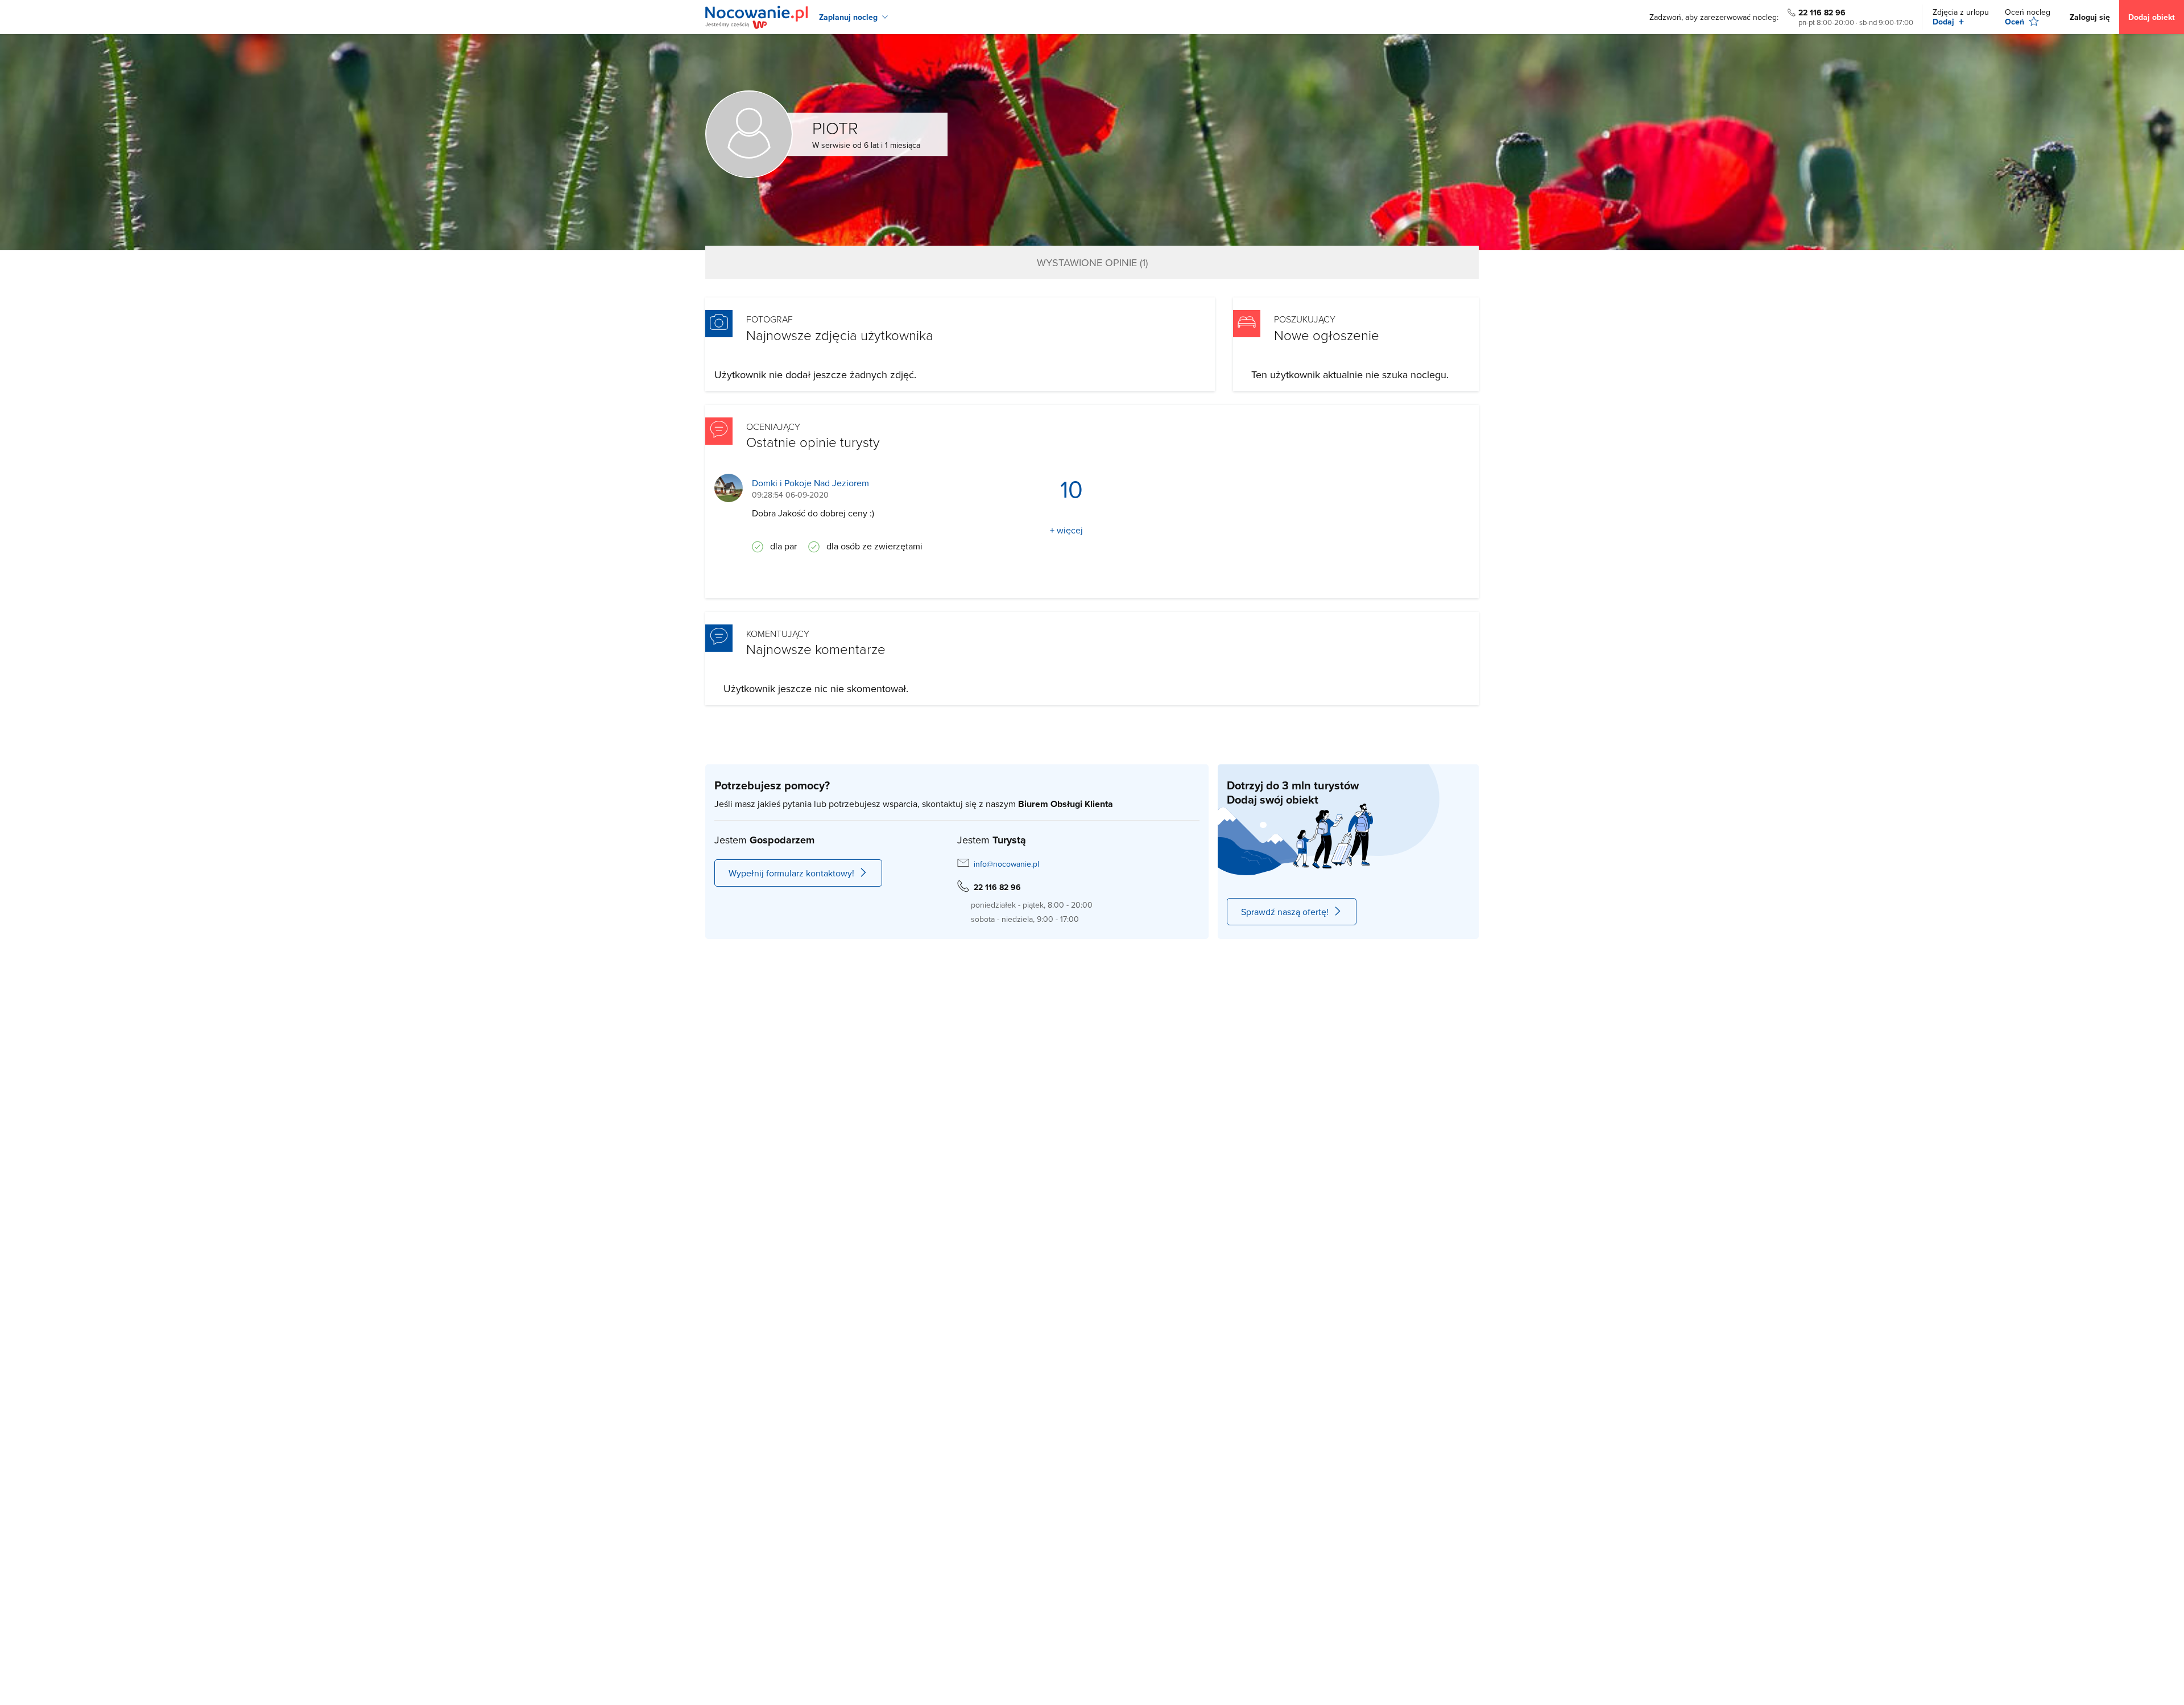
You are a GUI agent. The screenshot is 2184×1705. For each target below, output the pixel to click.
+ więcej (1066, 530)
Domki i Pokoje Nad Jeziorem (810, 483)
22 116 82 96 (1822, 13)
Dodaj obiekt (2152, 17)
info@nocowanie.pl (1006, 864)
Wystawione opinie (1092, 262)
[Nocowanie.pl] (756, 17)
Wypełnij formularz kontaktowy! (791, 873)
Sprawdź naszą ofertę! (1285, 912)
